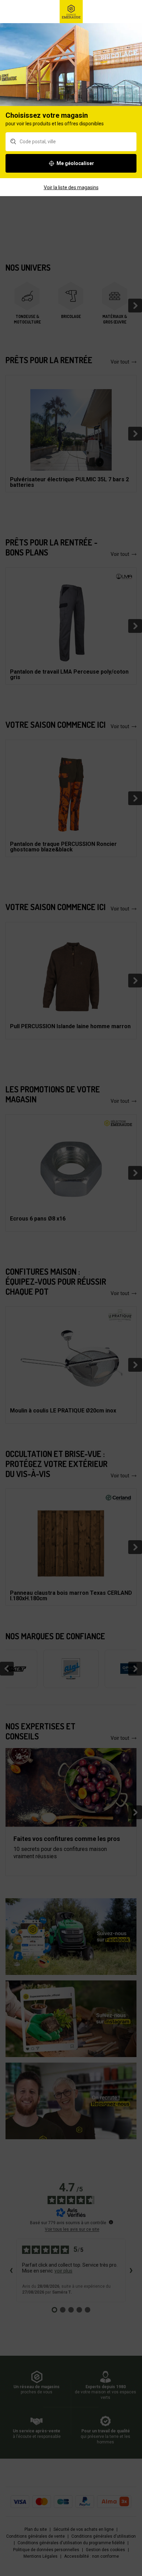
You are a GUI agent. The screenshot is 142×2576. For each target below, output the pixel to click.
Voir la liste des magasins (71, 187)
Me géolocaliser (75, 163)
